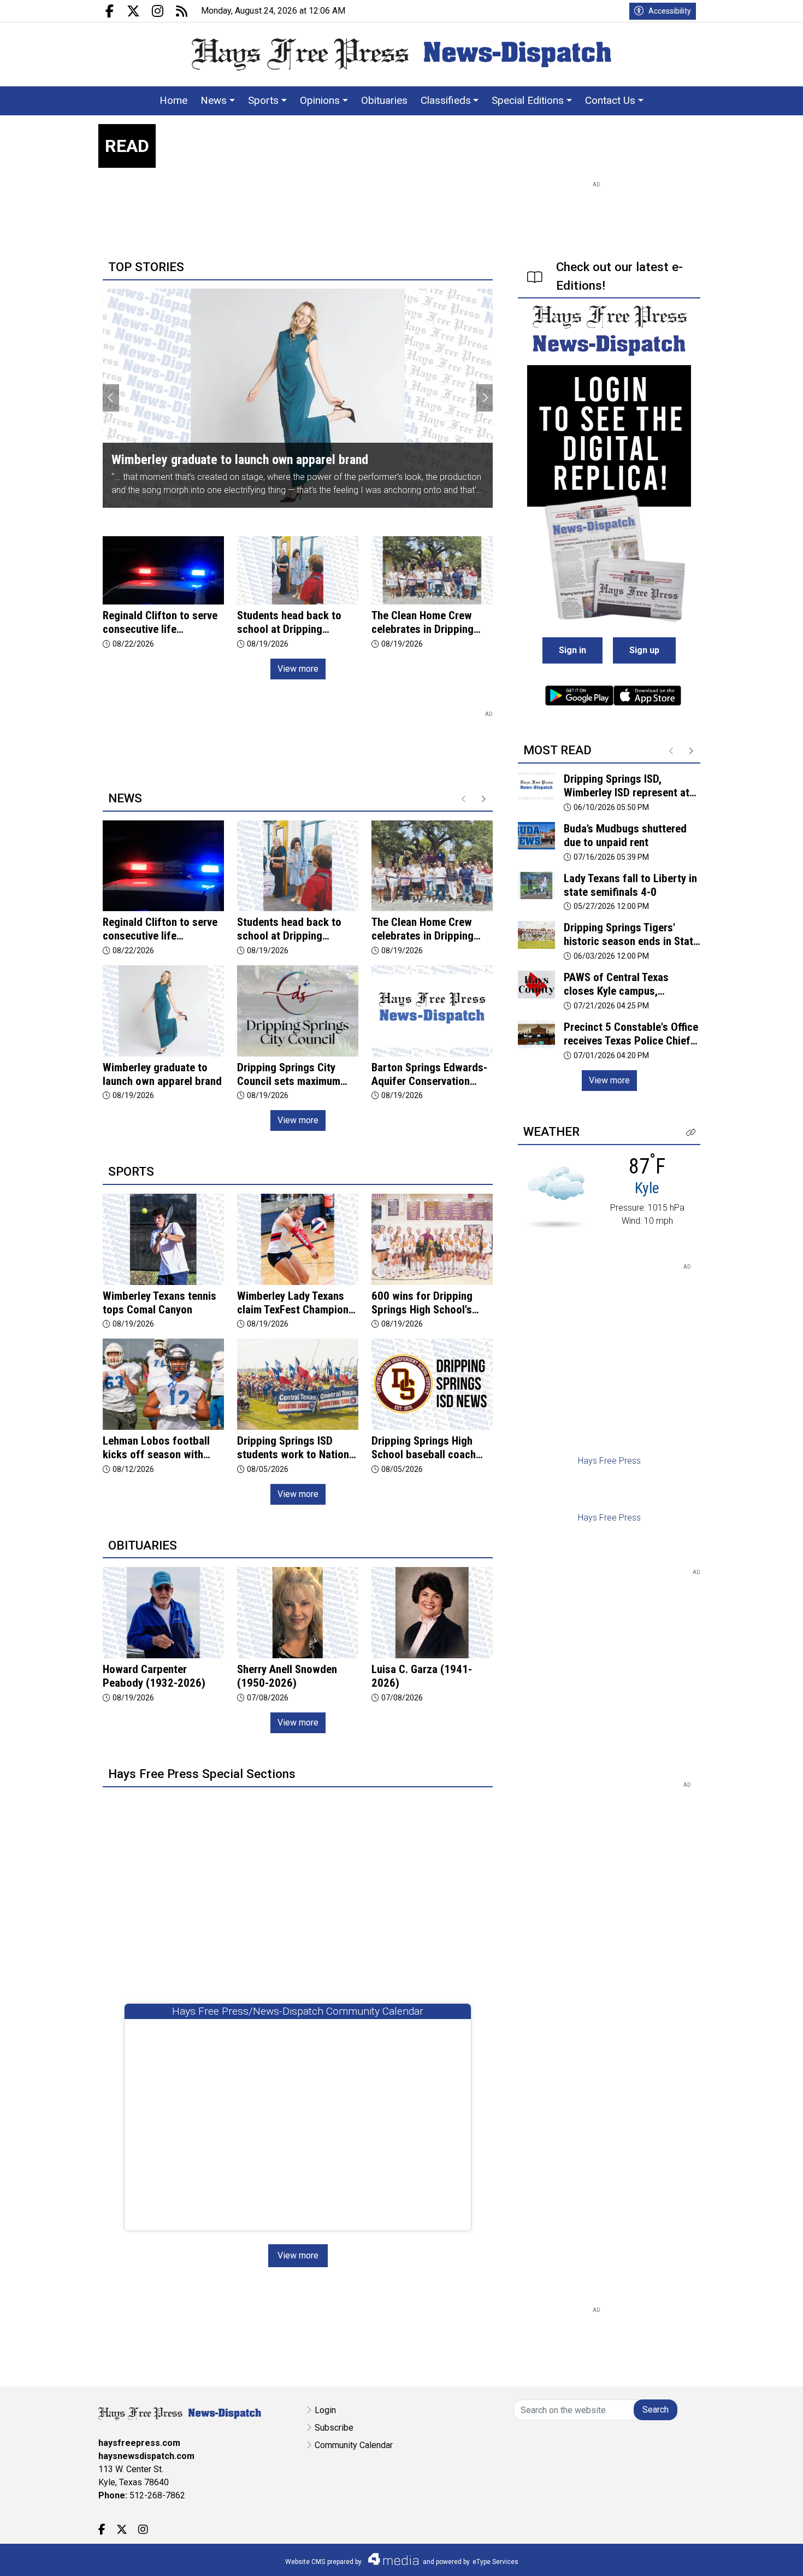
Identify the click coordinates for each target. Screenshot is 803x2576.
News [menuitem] (214, 100)
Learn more (712, 2557)
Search (656, 2410)
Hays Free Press (609, 1461)
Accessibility (670, 11)
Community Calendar (354, 2445)
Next (485, 398)
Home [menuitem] (173, 100)
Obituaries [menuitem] (384, 100)
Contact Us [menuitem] (610, 100)
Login (325, 2410)
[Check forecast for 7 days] (556, 1197)
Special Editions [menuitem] (528, 100)
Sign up (644, 650)
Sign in (572, 650)
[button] (691, 1133)
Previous (111, 398)
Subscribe (334, 2428)
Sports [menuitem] (263, 100)
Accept (766, 2557)
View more (298, 669)
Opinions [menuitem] (320, 100)
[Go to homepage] (401, 54)
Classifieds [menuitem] (446, 100)
